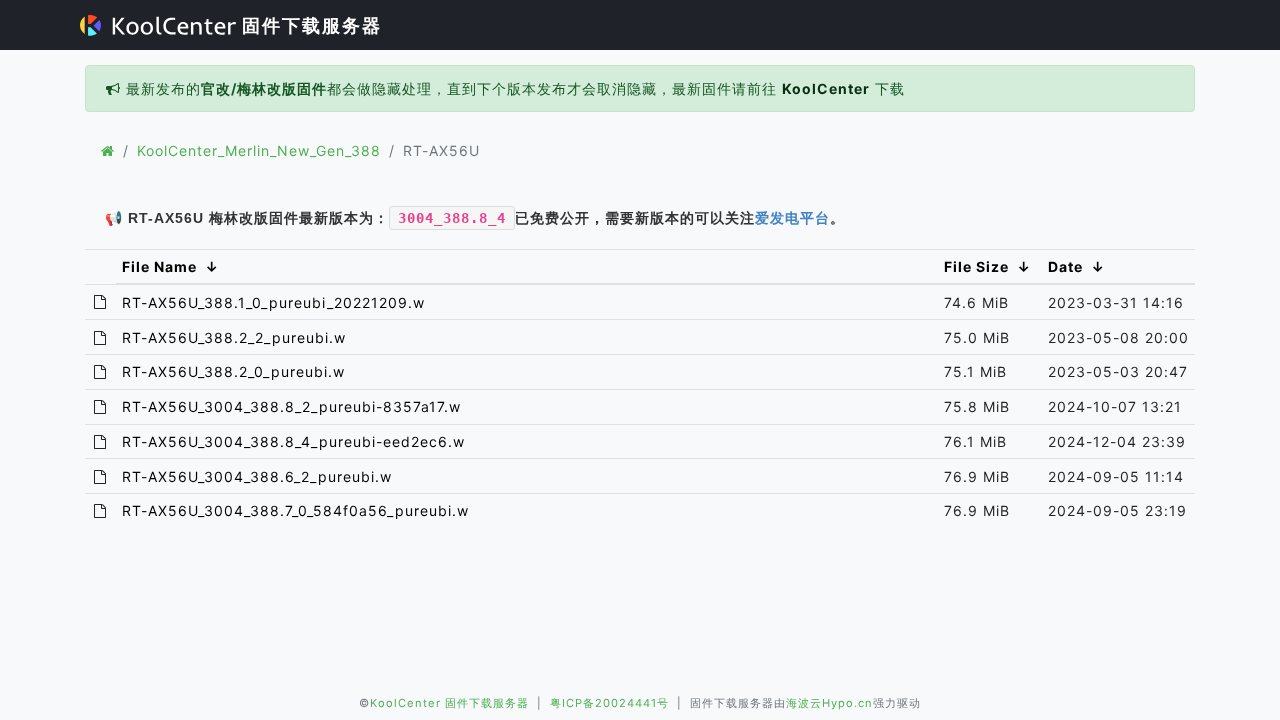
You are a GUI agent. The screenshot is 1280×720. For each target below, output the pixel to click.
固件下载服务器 (309, 25)
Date (1065, 266)
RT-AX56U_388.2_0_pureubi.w (233, 371)
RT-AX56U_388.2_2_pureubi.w (234, 337)
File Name (159, 266)
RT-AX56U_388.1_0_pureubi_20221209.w (273, 302)
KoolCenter (826, 88)
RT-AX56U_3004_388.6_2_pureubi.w (257, 476)
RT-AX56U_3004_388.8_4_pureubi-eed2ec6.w (293, 441)
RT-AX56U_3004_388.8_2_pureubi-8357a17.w (291, 406)
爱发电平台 (792, 218)
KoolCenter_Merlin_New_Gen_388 (259, 150)
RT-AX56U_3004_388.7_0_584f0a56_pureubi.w (295, 510)
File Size (976, 266)
